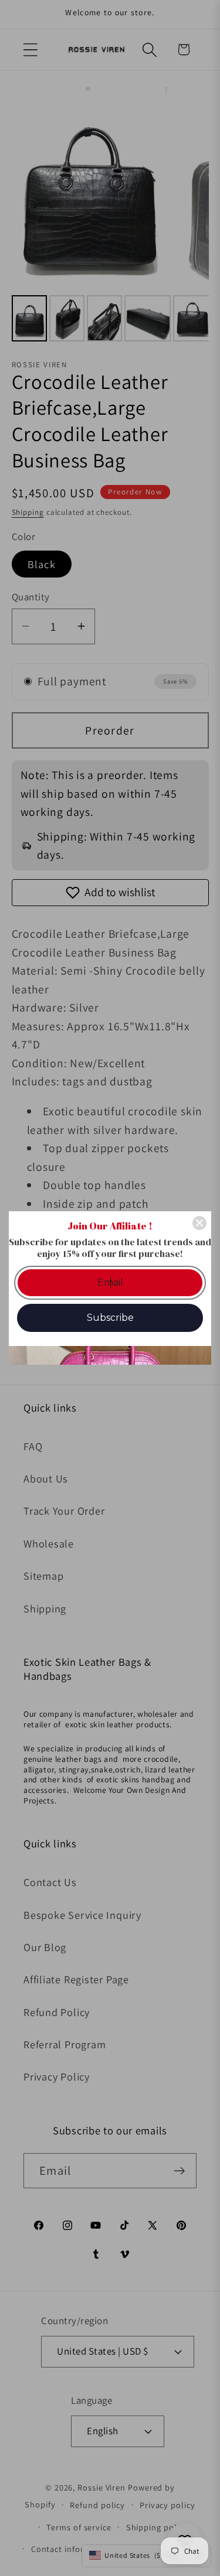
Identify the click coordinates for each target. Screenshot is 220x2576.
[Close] (199, 1223)
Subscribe (110, 1318)
